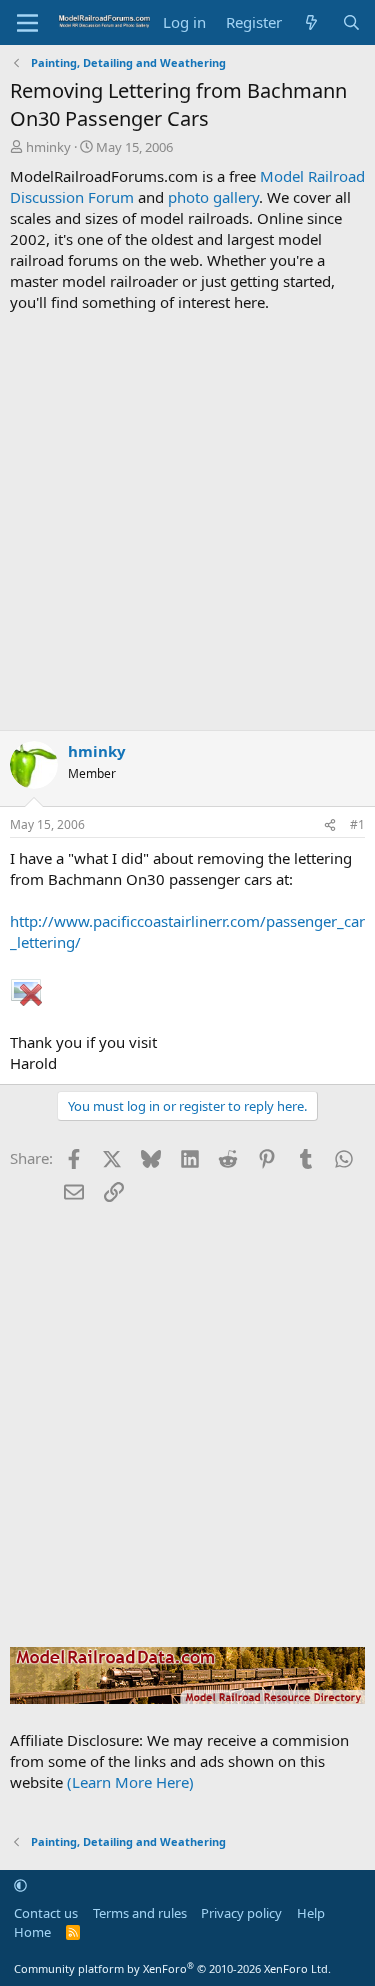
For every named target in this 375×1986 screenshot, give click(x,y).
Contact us (46, 1913)
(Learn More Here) (130, 1782)
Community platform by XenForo (172, 1968)
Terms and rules (140, 1913)
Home (32, 1932)
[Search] (351, 22)
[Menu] (27, 23)
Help (311, 1913)
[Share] (330, 825)
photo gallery (213, 197)
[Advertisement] (187, 521)
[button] (20, 1885)
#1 (357, 824)
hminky (48, 147)
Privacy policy (241, 1913)
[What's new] (311, 22)
